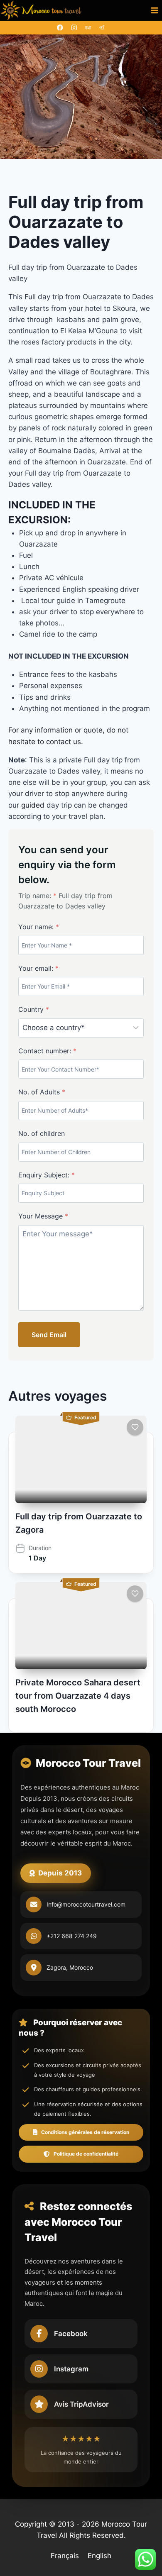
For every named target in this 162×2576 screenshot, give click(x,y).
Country (34, 1009)
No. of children (42, 1133)
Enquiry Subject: (47, 1175)
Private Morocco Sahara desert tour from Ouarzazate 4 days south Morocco (78, 1696)
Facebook (71, 2334)
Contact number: (47, 1051)
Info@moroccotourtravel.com (86, 1904)
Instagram (71, 2369)
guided (34, 805)
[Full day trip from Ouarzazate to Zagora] (81, 1459)
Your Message (43, 1216)
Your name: (39, 927)
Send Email (49, 1335)
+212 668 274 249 (72, 1936)
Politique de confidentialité (86, 2154)
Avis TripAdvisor (81, 2404)
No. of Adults (42, 1092)
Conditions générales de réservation (85, 2132)
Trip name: (37, 896)
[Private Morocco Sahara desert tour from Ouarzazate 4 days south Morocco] (81, 1626)
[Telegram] (102, 28)
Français (65, 2556)
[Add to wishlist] (135, 1427)
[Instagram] (74, 28)
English (99, 2556)
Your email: (38, 968)
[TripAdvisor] (88, 28)
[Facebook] (60, 28)
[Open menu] (154, 10)
